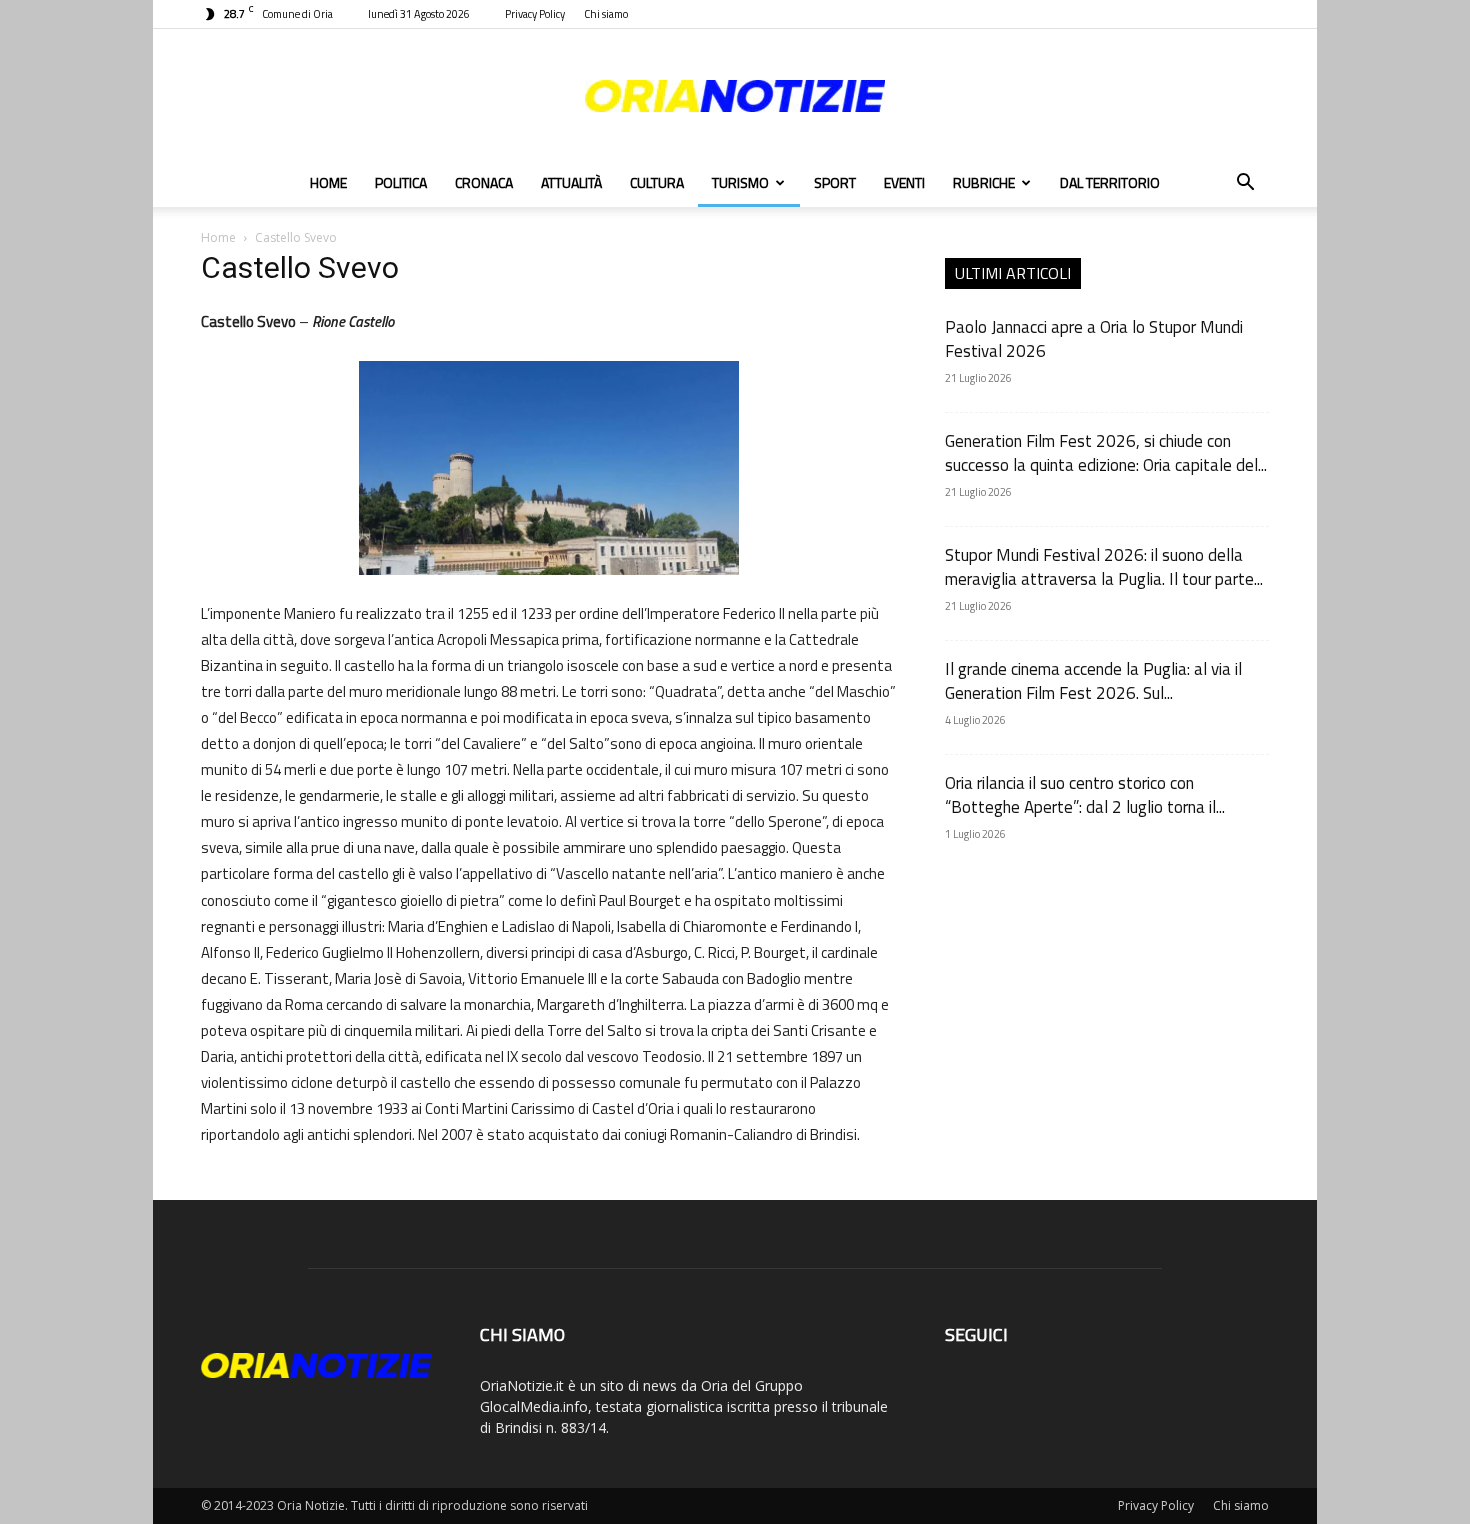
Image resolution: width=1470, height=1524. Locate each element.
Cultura (657, 182)
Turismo (740, 182)
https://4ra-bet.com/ (251, 307)
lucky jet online (238, 307)
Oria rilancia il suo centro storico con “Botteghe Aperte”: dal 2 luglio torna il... (1085, 795)
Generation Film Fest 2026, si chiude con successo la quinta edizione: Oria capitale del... (1106, 453)
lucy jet (213, 307)
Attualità (571, 182)
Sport (835, 182)
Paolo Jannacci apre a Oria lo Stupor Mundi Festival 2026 (1094, 339)
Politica (401, 182)
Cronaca (484, 182)
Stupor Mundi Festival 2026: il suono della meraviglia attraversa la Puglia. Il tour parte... (1104, 567)
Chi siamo (606, 14)
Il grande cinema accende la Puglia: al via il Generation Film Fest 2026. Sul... (1093, 681)
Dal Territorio (1110, 182)
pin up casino (205, 307)
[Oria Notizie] (735, 96)
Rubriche (984, 182)
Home (328, 182)
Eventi (904, 182)
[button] (1245, 184)
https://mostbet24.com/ (224, 307)
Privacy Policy (535, 14)
